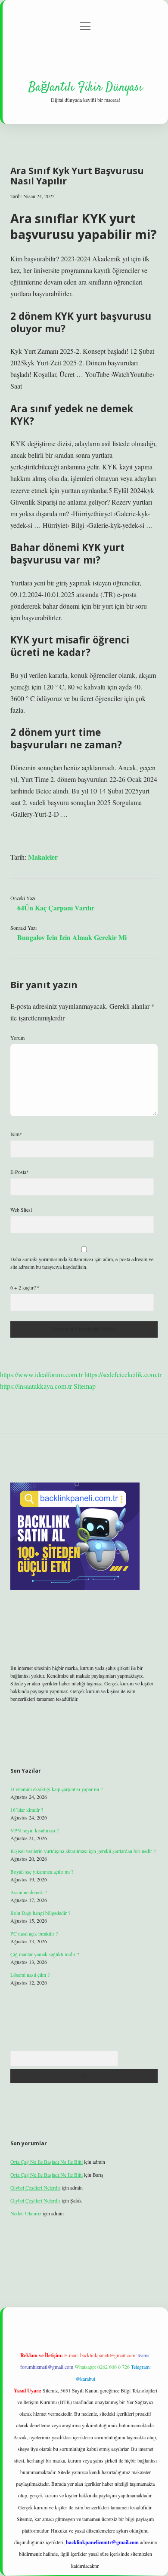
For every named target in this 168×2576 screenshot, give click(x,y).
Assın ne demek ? (28, 1892)
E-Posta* (20, 1172)
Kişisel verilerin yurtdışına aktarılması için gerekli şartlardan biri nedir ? (83, 1851)
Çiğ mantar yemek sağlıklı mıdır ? (45, 1954)
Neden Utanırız (26, 2213)
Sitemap (85, 1386)
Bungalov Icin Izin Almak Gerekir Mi (72, 937)
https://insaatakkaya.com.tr (36, 1386)
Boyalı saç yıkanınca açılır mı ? (42, 1872)
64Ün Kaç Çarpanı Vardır (56, 908)
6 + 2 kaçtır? (25, 1287)
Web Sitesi (21, 1210)
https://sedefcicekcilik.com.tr (123, 1374)
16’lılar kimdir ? (27, 1810)
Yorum (17, 1038)
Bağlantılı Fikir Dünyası (86, 88)
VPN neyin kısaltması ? (34, 1830)
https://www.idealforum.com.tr (41, 1374)
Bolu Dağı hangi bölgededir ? (40, 1913)
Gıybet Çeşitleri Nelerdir (35, 2187)
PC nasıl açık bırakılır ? (34, 1933)
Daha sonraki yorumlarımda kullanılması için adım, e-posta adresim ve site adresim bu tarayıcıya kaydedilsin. (82, 1263)
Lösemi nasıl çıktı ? (30, 1975)
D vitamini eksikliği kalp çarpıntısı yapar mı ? (56, 1789)
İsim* (16, 1134)
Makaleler (43, 857)
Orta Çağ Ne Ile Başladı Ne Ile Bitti (47, 2162)
